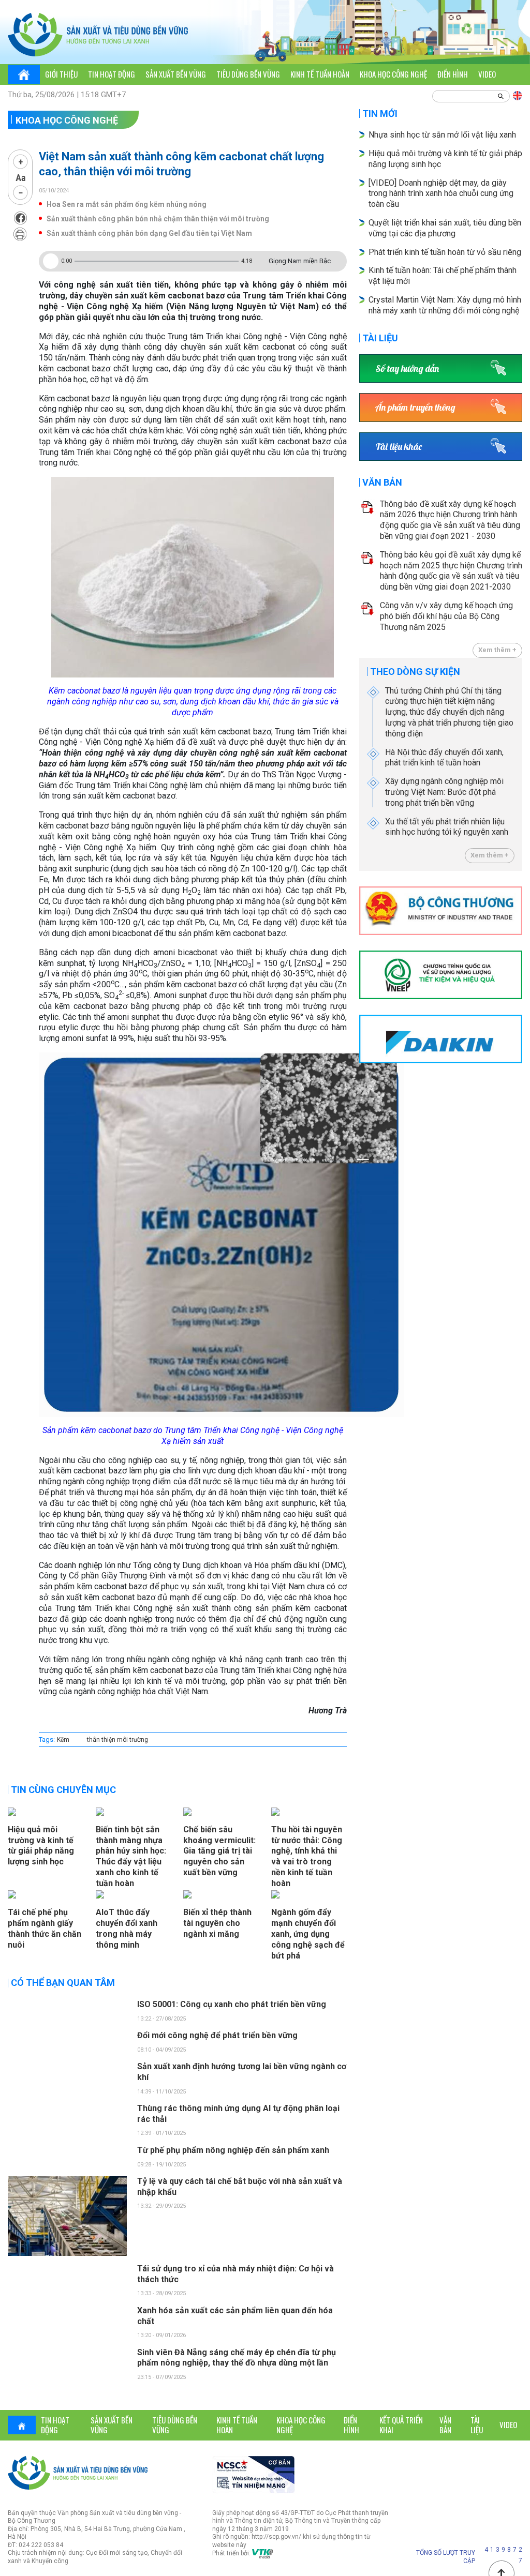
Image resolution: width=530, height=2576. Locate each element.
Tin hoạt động (112, 74)
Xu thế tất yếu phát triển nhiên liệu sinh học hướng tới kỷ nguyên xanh (447, 827)
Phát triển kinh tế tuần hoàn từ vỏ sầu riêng (445, 252)
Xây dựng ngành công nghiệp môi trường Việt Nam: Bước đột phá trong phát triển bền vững (444, 792)
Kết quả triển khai (401, 2425)
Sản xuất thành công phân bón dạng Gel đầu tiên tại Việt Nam (149, 233)
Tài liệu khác (399, 447)
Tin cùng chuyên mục (63, 1790)
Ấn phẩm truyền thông (415, 407)
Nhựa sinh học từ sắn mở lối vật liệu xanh (442, 135)
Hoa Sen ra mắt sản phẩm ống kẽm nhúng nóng (127, 204)
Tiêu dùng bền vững (248, 74)
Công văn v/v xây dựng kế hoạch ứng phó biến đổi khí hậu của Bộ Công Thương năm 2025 (446, 616)
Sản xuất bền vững (176, 74)
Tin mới (380, 114)
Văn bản (382, 482)
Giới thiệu (61, 74)
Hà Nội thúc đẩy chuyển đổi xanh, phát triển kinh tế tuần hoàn (444, 758)
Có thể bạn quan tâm (63, 1983)
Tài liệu (380, 338)
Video (487, 74)
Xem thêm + (497, 650)
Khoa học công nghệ (393, 74)
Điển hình (453, 74)
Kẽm (63, 1740)
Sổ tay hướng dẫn (407, 368)
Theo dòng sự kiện (415, 672)
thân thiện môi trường (117, 1740)
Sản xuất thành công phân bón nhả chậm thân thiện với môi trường (158, 219)
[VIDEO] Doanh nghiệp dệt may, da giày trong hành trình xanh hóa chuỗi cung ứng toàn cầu (441, 194)
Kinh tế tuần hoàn (320, 74)
